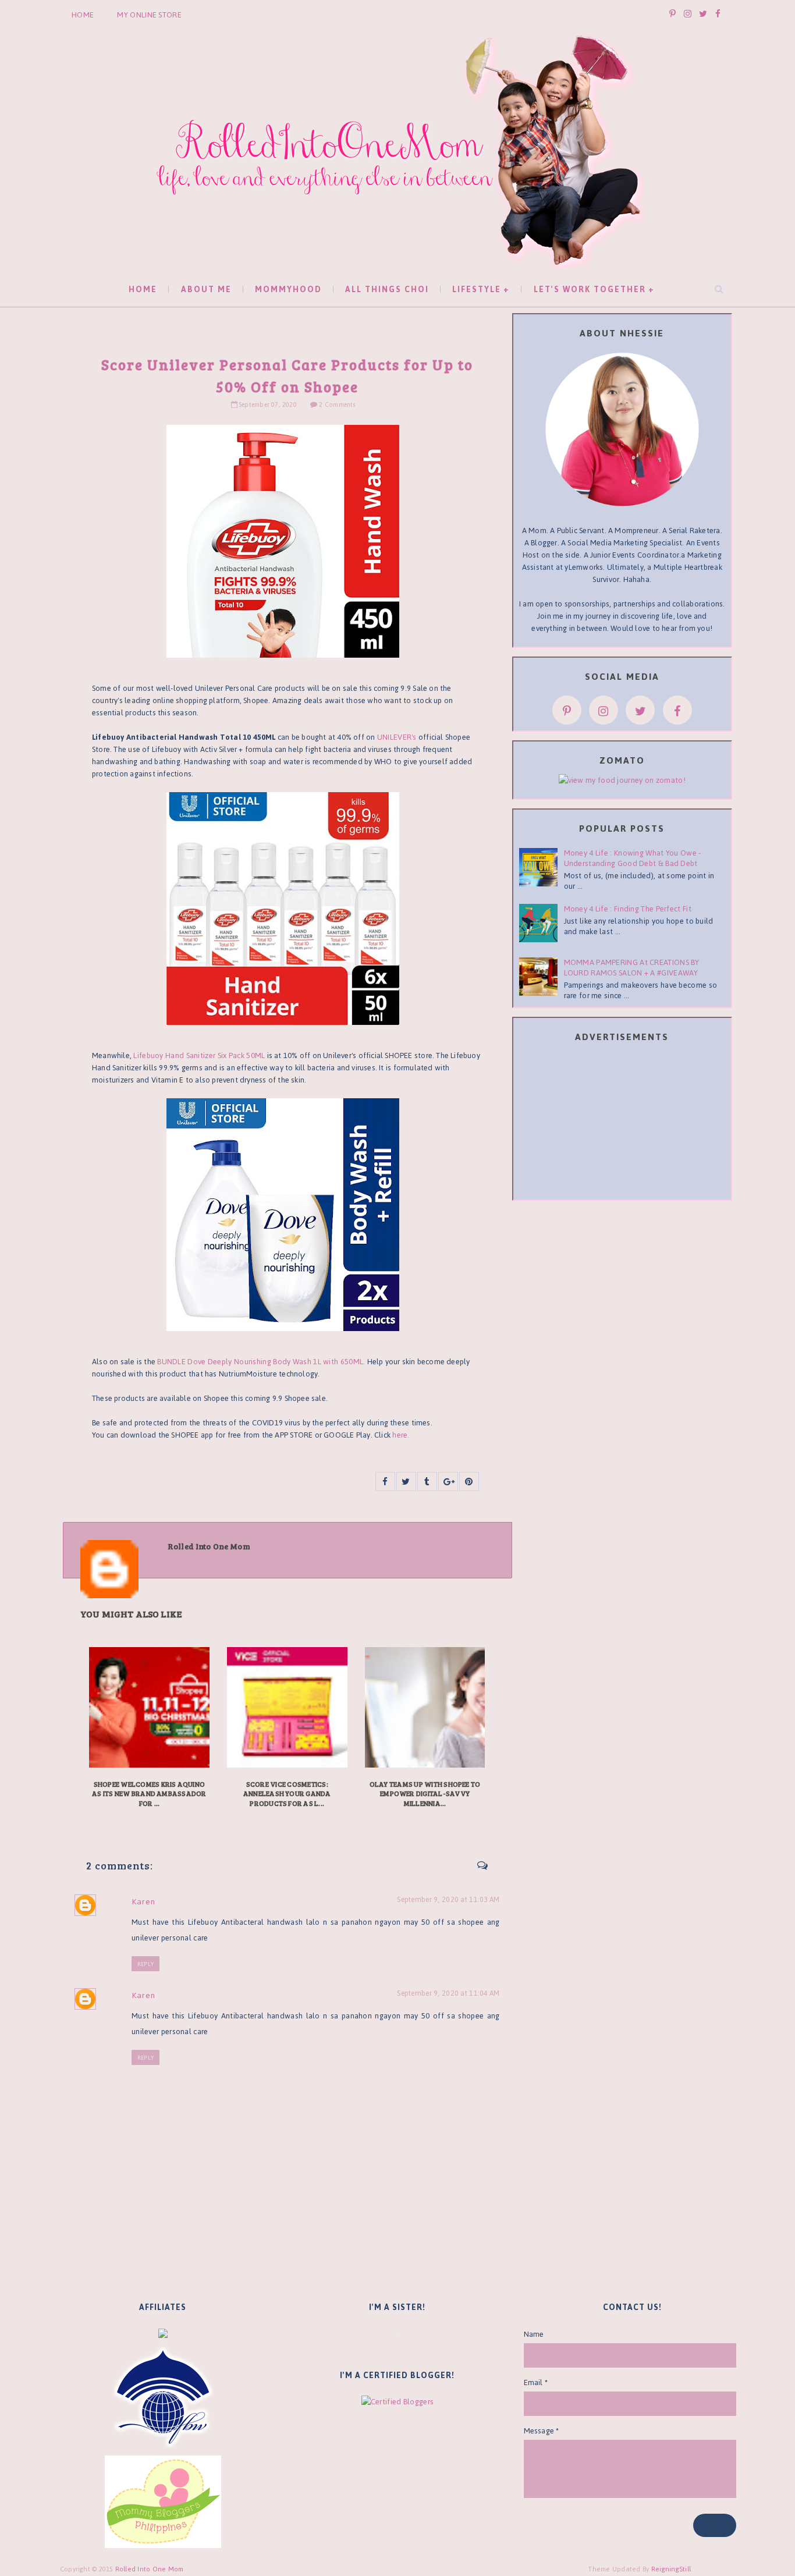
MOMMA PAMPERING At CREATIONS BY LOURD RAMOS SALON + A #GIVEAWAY (632, 968)
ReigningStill (672, 2569)
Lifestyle (477, 290)
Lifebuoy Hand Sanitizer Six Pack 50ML (199, 1055)
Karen (143, 1902)
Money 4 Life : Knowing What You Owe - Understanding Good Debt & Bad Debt (633, 858)
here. (401, 1435)
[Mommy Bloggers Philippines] (163, 2501)
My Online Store (149, 15)
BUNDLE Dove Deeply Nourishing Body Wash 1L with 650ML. (261, 1362)
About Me (206, 290)
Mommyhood (288, 290)
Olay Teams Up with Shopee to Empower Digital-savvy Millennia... (425, 1794)
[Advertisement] (622, 1123)
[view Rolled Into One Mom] (622, 780)
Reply (145, 1964)
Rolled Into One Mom (150, 2569)
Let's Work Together (590, 290)
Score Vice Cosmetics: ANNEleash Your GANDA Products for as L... (287, 1794)
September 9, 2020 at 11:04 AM (448, 1994)
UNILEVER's (397, 737)
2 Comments (337, 405)
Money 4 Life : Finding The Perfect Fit (628, 909)
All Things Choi (387, 290)
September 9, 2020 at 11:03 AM (448, 1900)
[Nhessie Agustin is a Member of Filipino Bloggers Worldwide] (163, 2396)
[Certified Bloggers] (397, 2401)
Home (83, 15)
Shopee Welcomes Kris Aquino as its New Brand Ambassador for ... (149, 1794)
